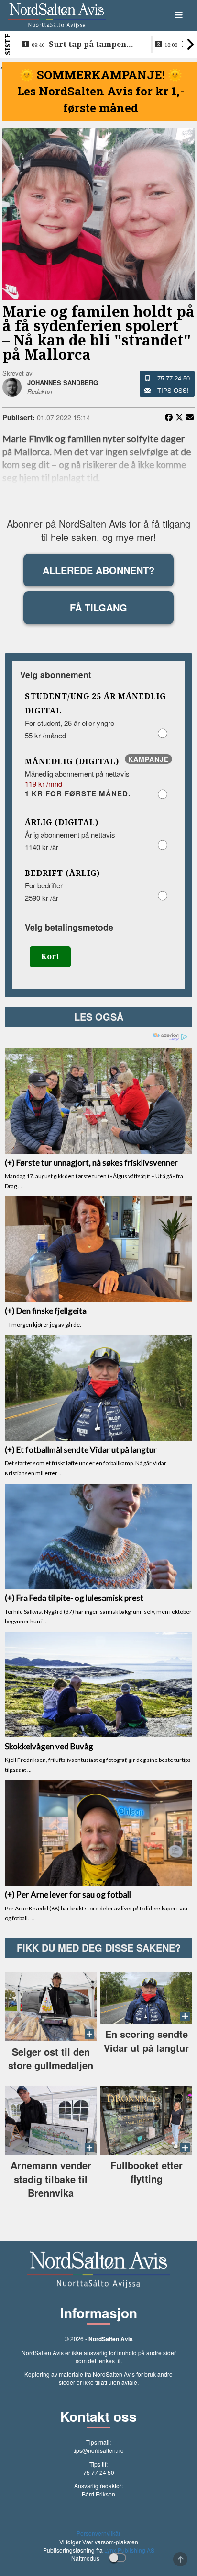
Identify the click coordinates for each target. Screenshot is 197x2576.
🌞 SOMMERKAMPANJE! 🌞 (101, 75)
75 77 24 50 (174, 378)
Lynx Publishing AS (129, 2550)
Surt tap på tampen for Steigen (79, 45)
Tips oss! (173, 390)
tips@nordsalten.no (98, 2450)
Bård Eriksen (98, 2494)
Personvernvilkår (98, 2533)
